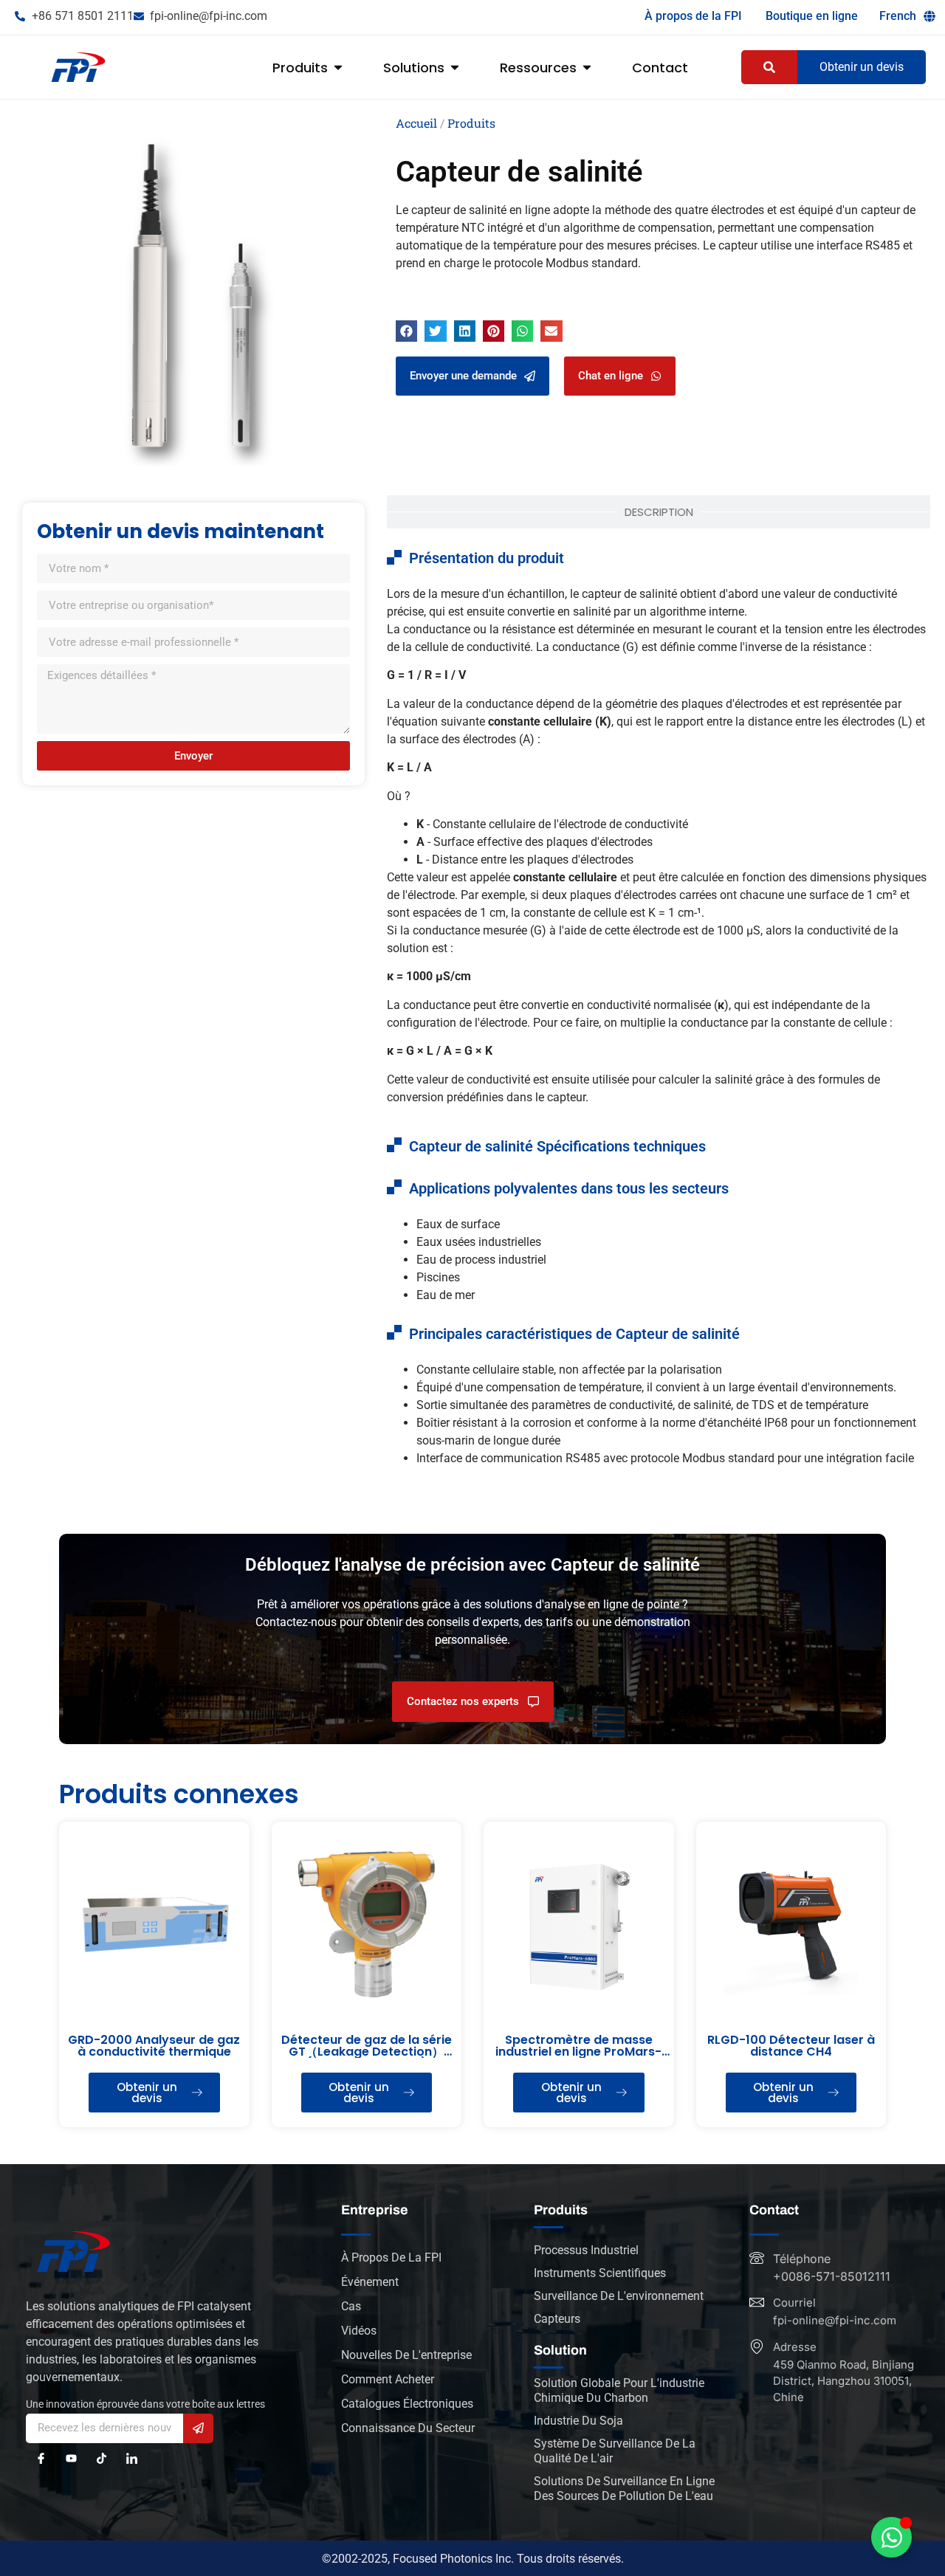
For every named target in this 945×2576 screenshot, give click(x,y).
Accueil (416, 123)
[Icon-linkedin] (132, 2458)
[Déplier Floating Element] (891, 2537)
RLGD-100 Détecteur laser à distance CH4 (791, 2046)
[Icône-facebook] (41, 2458)
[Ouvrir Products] (338, 68)
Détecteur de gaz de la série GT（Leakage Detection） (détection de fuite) (367, 2052)
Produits (471, 123)
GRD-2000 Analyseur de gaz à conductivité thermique (154, 2046)
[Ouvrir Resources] (587, 68)
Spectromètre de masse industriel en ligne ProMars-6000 (578, 2052)
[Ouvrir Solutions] (455, 68)
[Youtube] (71, 2458)
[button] (406, 331)
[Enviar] (198, 2428)
